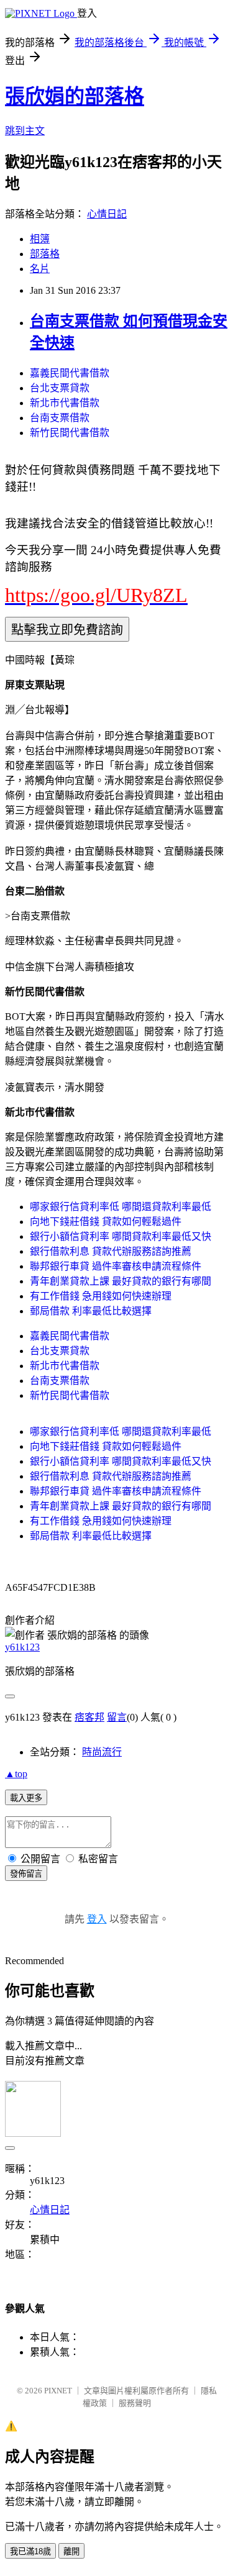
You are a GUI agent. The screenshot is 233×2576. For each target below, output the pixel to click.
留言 (117, 1717)
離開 (71, 2551)
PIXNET (58, 2391)
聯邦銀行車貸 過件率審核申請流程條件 (116, 1266)
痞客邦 (89, 1717)
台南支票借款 (60, 418)
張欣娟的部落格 (75, 96)
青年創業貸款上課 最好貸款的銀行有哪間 (121, 1281)
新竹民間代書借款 (70, 433)
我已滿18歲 (30, 2551)
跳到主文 (25, 131)
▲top (16, 1774)
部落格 (45, 254)
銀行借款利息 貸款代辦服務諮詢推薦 (111, 1251)
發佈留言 (26, 1874)
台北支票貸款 (60, 388)
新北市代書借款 (65, 403)
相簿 (40, 239)
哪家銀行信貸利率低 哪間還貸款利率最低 (121, 1207)
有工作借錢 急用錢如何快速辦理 (101, 1296)
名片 (40, 269)
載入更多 (26, 1798)
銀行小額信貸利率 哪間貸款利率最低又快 (121, 1236)
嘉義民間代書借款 (70, 373)
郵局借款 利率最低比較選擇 (91, 1311)
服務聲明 (135, 2403)
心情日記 (107, 214)
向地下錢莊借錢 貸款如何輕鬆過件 (106, 1222)
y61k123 (22, 1647)
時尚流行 (102, 1752)
